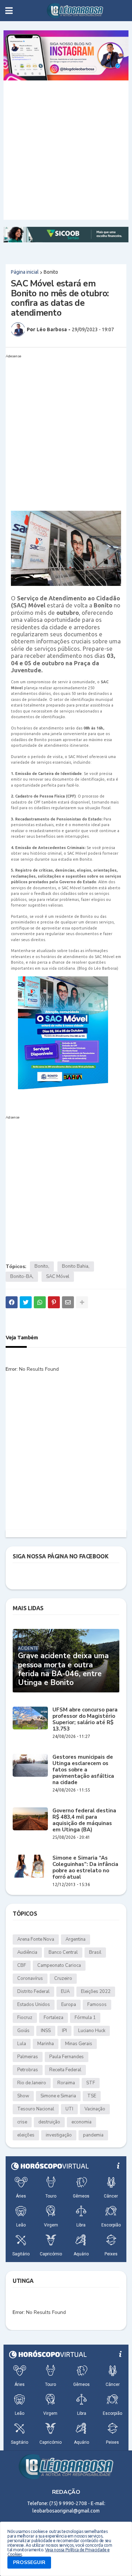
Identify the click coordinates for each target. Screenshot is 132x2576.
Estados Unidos (34, 2005)
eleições (26, 2135)
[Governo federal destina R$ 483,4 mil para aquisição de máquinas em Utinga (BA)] (30, 1819)
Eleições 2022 (96, 1992)
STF (91, 2083)
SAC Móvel (58, 1277)
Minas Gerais (79, 2044)
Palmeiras (28, 2057)
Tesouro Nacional (36, 2109)
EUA (65, 1992)
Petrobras (28, 2070)
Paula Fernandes (67, 2057)
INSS (46, 2031)
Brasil (95, 1952)
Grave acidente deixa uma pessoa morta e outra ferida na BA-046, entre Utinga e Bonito (63, 1669)
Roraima (66, 2083)
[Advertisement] (66, 150)
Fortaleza (54, 2018)
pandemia (93, 2135)
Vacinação (95, 2109)
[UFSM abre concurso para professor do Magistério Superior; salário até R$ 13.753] (30, 1718)
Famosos (97, 2005)
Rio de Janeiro (32, 2083)
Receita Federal (65, 2070)
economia (81, 2122)
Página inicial (25, 272)
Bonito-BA (21, 1277)
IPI (64, 2031)
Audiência (27, 1952)
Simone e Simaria (58, 2096)
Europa (69, 2005)
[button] (9, 11)
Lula (22, 2044)
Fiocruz (25, 2018)
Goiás (23, 2031)
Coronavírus (30, 1978)
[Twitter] (26, 1302)
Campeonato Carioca (59, 1965)
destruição (49, 2122)
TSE (92, 2096)
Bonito (51, 272)
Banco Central (63, 1952)
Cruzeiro (63, 1978)
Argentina (76, 1939)
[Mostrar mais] (82, 1302)
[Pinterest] (54, 1302)
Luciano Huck (92, 2031)
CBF (22, 1965)
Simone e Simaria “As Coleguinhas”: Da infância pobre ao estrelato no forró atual (85, 1867)
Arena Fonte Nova (36, 1939)
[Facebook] (12, 1302)
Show (23, 2096)
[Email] (68, 1302)
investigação (59, 2135)
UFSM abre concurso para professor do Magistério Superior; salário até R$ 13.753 (85, 1719)
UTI (69, 2109)
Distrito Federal (33, 1992)
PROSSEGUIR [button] (29, 2562)
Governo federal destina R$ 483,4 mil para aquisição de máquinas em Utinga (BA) (84, 1820)
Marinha (46, 2044)
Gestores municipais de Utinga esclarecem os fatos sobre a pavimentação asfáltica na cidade (83, 1770)
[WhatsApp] (40, 1302)
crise (22, 2122)
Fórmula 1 (85, 2018)
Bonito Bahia (75, 1266)
